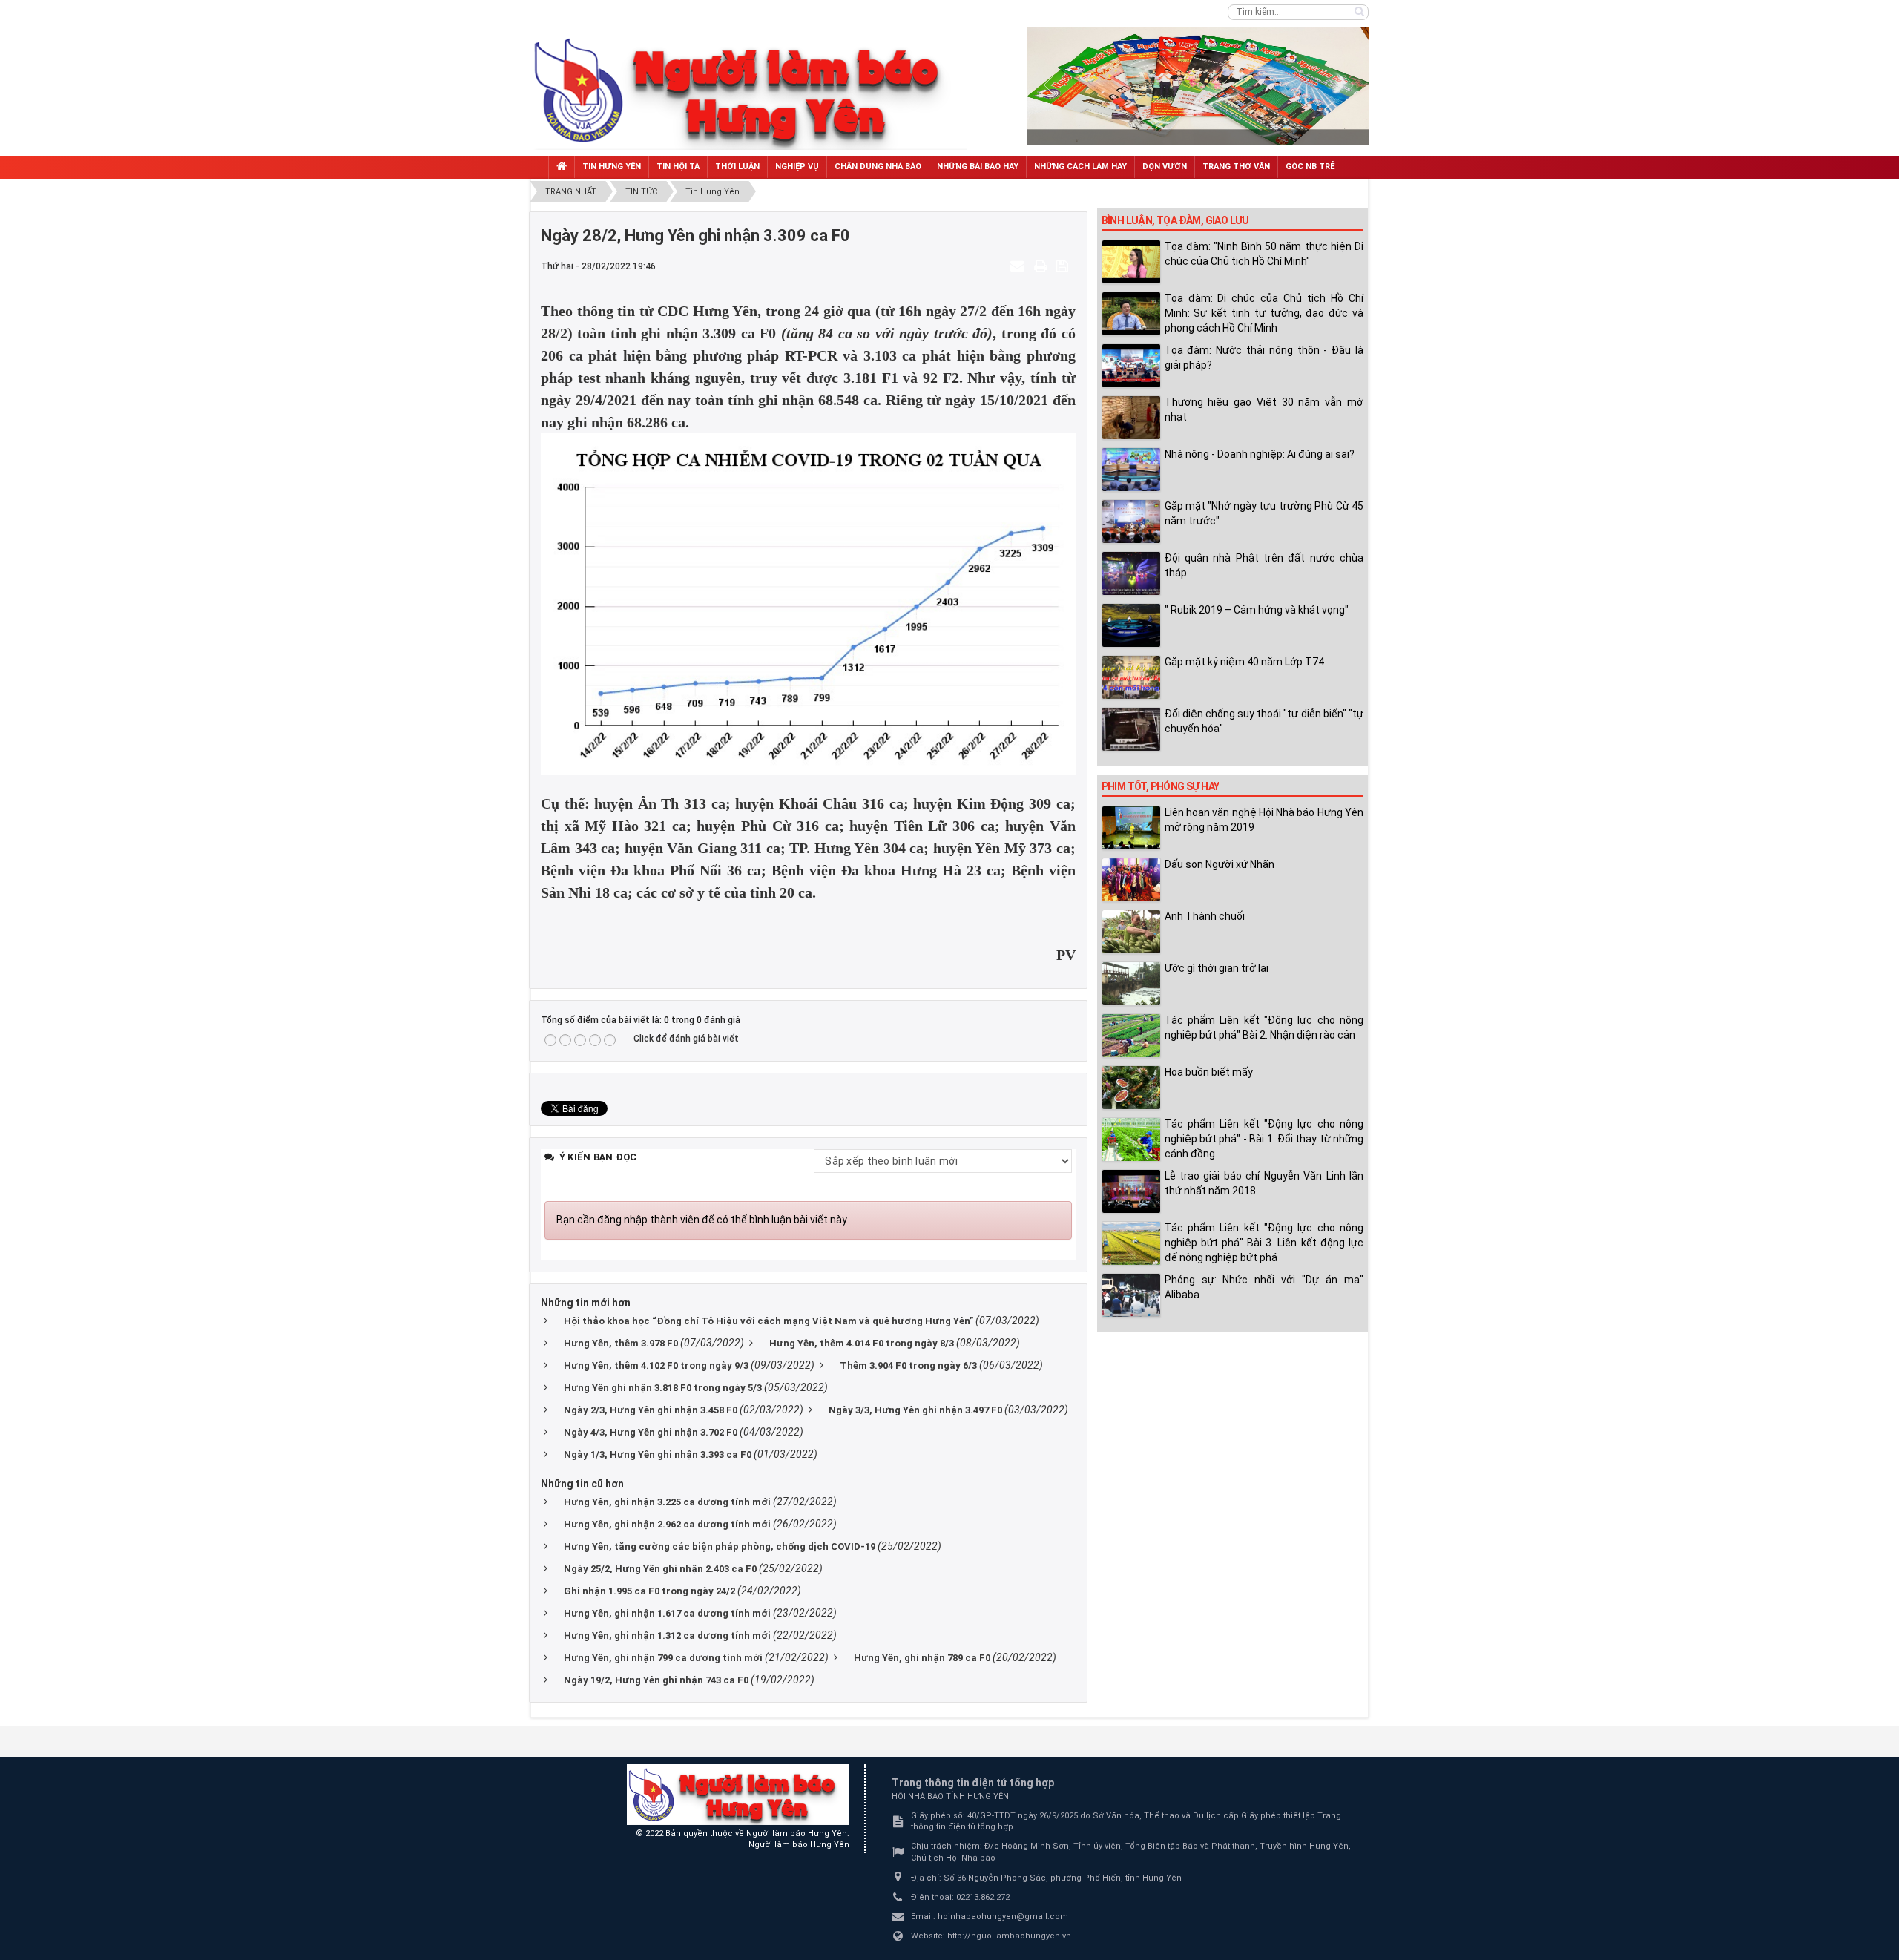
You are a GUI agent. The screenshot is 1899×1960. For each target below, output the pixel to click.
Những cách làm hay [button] (1080, 167)
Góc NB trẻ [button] (1310, 167)
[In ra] (1042, 266)
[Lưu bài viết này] (1064, 266)
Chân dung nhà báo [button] (878, 167)
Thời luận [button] (737, 167)
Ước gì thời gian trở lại (1217, 968)
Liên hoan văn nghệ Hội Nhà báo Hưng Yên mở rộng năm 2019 (1264, 820)
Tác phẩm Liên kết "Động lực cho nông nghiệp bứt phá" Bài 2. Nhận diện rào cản (1264, 1027)
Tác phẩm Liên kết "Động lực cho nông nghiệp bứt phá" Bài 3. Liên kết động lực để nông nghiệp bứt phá (1264, 1243)
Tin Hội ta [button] (678, 167)
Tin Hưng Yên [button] (612, 167)
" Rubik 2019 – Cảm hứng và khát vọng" (1257, 610)
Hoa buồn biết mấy (1209, 1072)
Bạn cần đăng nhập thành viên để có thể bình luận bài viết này (702, 1220)
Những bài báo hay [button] (978, 167)
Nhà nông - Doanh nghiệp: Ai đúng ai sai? (1260, 454)
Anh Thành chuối (1205, 916)
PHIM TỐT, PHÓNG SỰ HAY (1161, 786)
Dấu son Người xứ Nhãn (1220, 864)
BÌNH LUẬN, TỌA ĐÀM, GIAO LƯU (1175, 220)
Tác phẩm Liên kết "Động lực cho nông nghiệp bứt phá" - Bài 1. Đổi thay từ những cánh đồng (1264, 1139)
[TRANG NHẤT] (562, 167)
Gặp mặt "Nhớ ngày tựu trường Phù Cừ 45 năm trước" (1264, 513)
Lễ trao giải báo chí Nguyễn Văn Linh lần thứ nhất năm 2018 (1264, 1183)
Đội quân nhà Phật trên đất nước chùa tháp (1264, 565)
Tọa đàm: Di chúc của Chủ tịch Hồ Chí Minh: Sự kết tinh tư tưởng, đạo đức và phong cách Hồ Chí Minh (1264, 313)
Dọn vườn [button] (1165, 167)
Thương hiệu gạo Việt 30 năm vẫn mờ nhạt (1264, 410)
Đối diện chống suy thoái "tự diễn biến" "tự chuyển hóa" (1264, 721)
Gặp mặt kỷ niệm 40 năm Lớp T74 (1244, 662)
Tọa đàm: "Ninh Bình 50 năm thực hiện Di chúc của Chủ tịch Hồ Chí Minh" (1264, 254)
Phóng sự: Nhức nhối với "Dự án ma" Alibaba (1264, 1287)
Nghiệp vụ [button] (797, 167)
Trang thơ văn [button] (1236, 167)
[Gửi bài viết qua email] (1019, 266)
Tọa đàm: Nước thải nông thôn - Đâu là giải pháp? (1264, 358)
